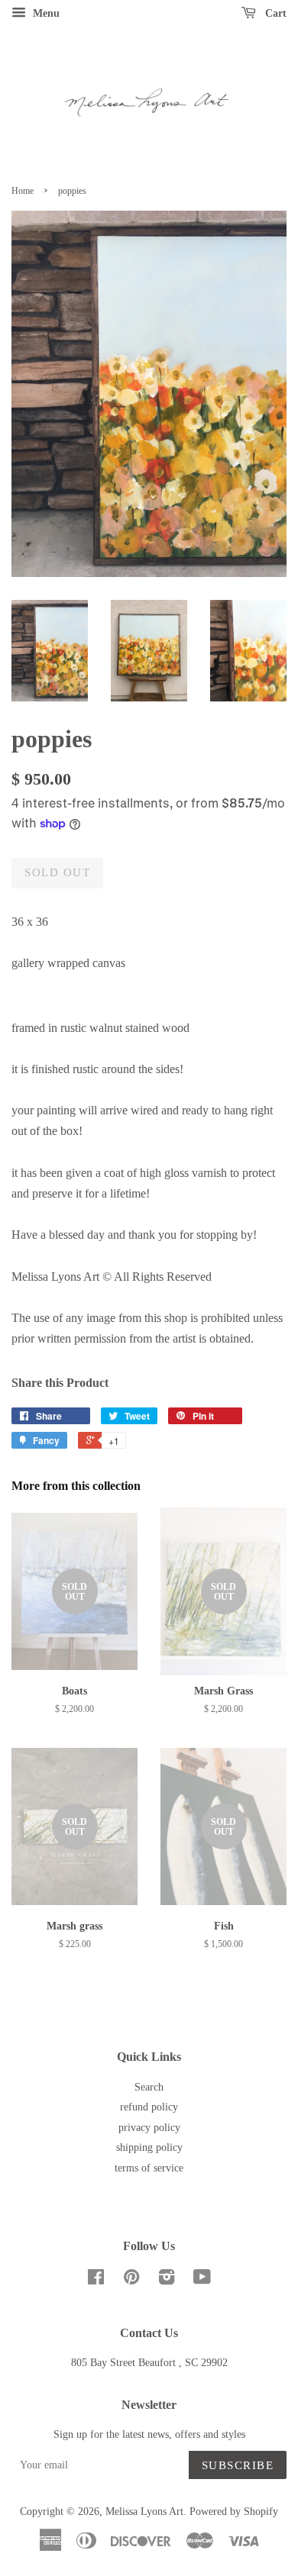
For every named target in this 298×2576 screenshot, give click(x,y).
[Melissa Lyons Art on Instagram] (167, 2280)
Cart (274, 13)
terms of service (149, 2168)
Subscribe (238, 2465)
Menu (45, 13)
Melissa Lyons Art (144, 2512)
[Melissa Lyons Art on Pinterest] (131, 2280)
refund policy (149, 2107)
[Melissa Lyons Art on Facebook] (96, 2280)
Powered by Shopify (234, 2512)
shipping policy (149, 2147)
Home (23, 191)
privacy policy (149, 2128)
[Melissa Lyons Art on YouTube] (202, 2280)
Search (149, 2087)
